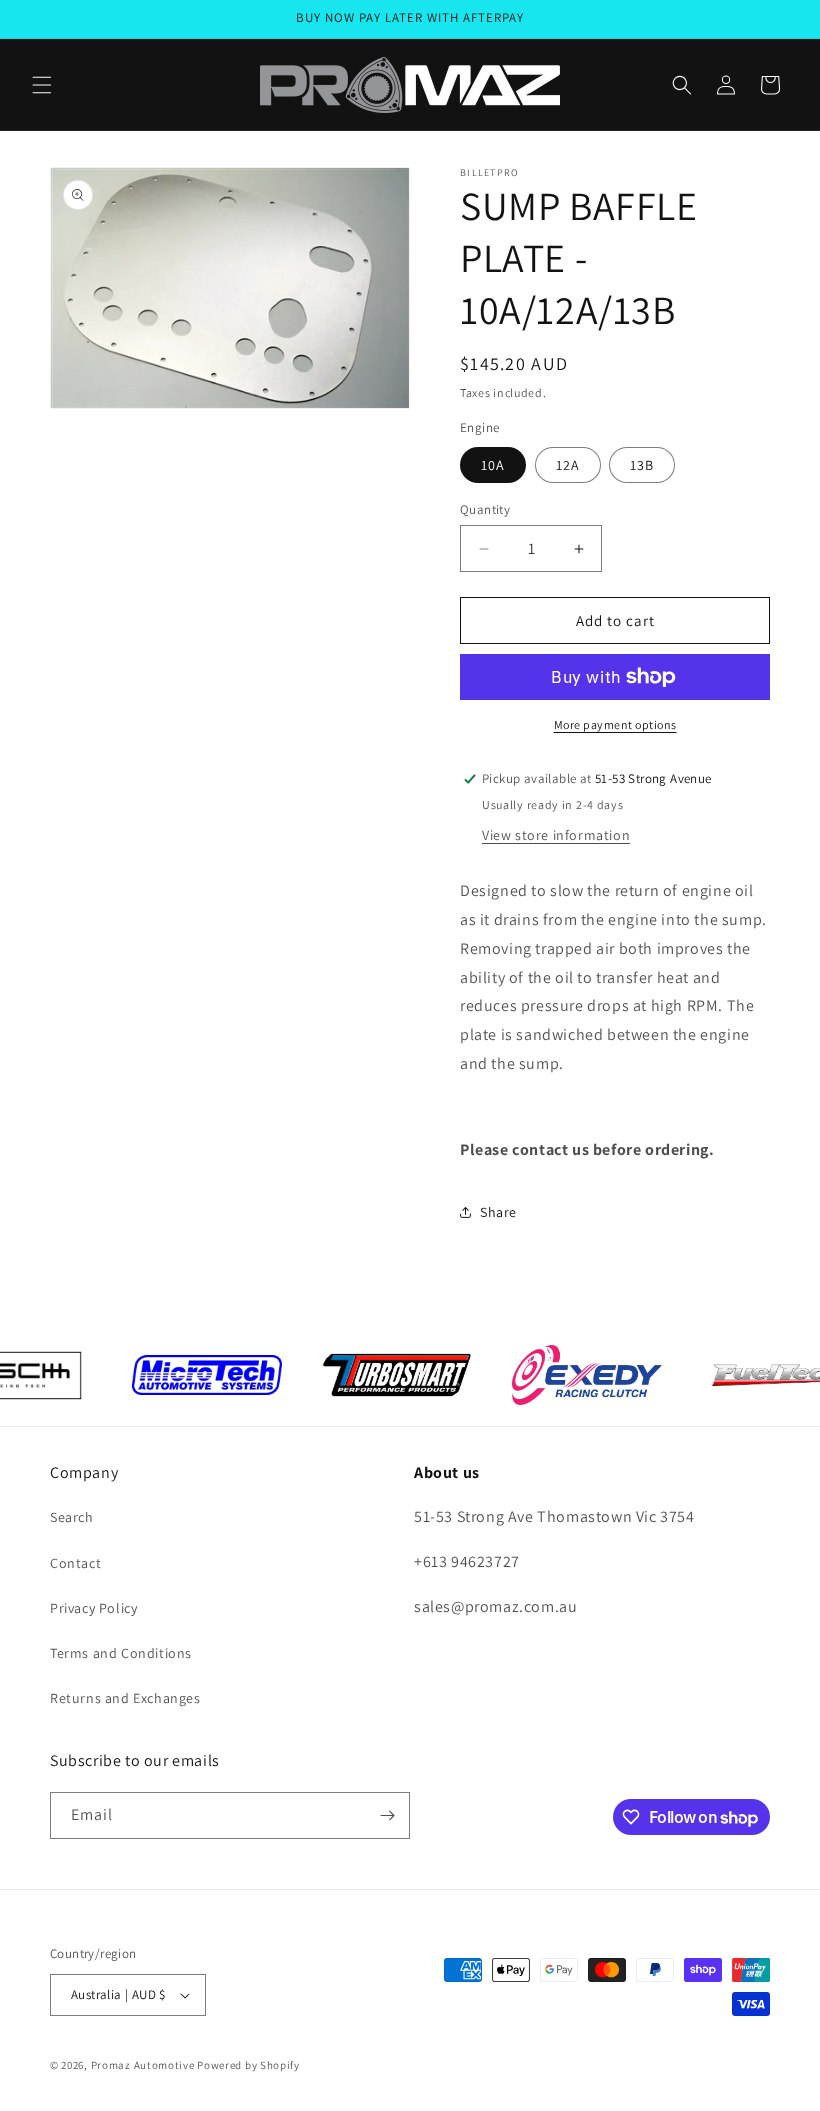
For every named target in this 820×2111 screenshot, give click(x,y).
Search (72, 1517)
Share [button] (498, 1212)
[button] (42, 85)
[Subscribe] (387, 1815)
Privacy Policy (93, 1608)
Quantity (485, 509)
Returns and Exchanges (125, 1698)
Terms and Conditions (121, 1653)
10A (493, 465)
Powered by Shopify (248, 2065)
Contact (75, 1563)
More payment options (615, 724)
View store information (556, 835)
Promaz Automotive (143, 2065)
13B (642, 465)
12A (568, 465)
